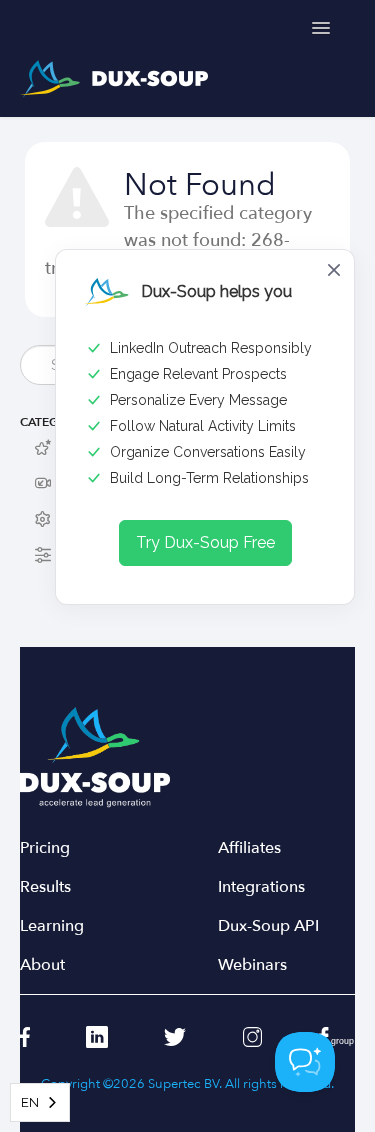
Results (45, 887)
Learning (52, 926)
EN (30, 1102)
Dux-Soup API (268, 926)
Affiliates (249, 848)
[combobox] (40, 1102)
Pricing (45, 848)
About (42, 965)
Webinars (252, 965)
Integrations (261, 887)
